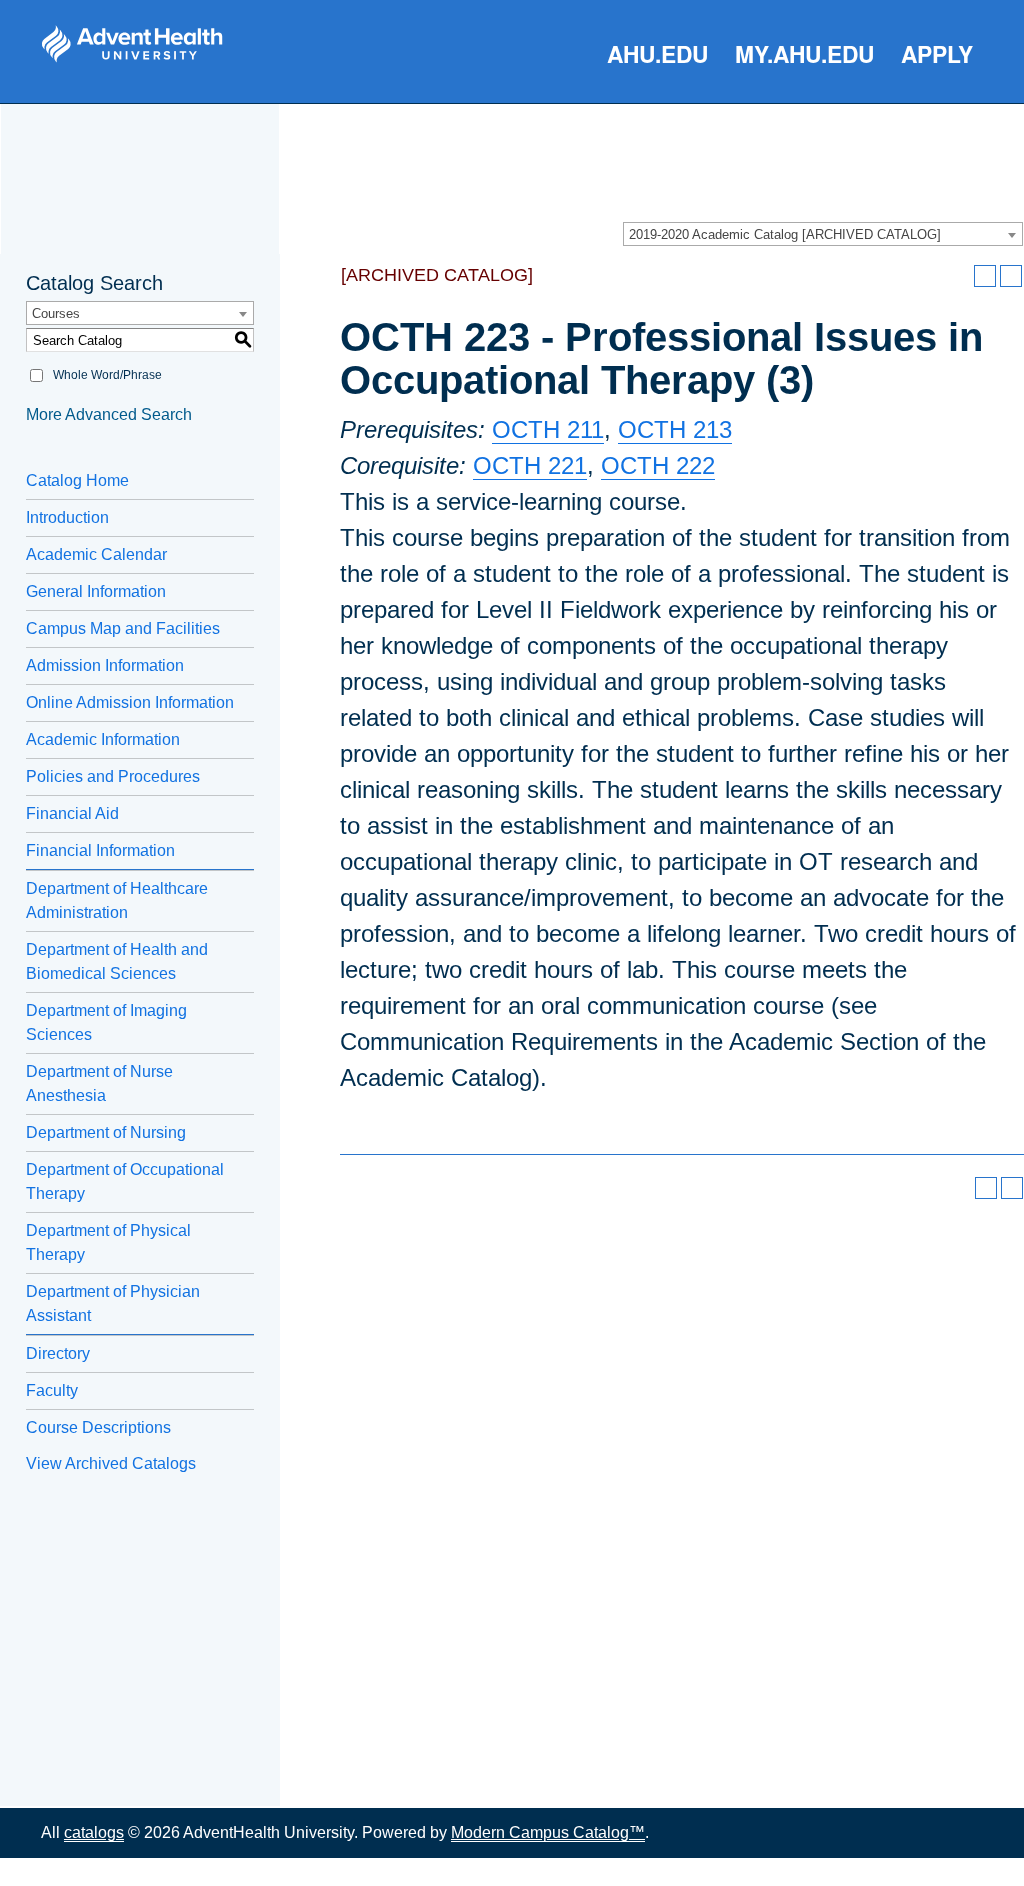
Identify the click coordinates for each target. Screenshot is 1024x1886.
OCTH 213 (675, 429)
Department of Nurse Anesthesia (99, 1083)
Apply (937, 53)
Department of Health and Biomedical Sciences (117, 961)
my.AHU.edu (804, 53)
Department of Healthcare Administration (117, 900)
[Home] (132, 44)
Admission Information (105, 665)
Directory (58, 1353)
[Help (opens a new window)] (1011, 276)
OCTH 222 (658, 465)
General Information (96, 591)
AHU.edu (657, 53)
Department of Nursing (106, 1132)
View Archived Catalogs (111, 1463)
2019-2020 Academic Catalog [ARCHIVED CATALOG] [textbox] (785, 234)
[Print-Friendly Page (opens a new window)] (985, 276)
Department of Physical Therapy (108, 1242)
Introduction (67, 517)
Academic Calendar (96, 554)
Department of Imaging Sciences (106, 1022)
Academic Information (103, 739)
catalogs (94, 1832)
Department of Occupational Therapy (125, 1181)
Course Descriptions (98, 1427)
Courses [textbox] (56, 313)
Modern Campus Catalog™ (548, 1832)
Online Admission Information (130, 702)
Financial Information (100, 850)
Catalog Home (77, 480)
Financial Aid (72, 813)
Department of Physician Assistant (113, 1303)
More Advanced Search (109, 414)
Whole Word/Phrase (107, 375)
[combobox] (823, 234)
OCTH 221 (530, 465)
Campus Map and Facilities (123, 628)
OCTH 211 (548, 429)
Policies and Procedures (113, 776)
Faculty (52, 1390)
